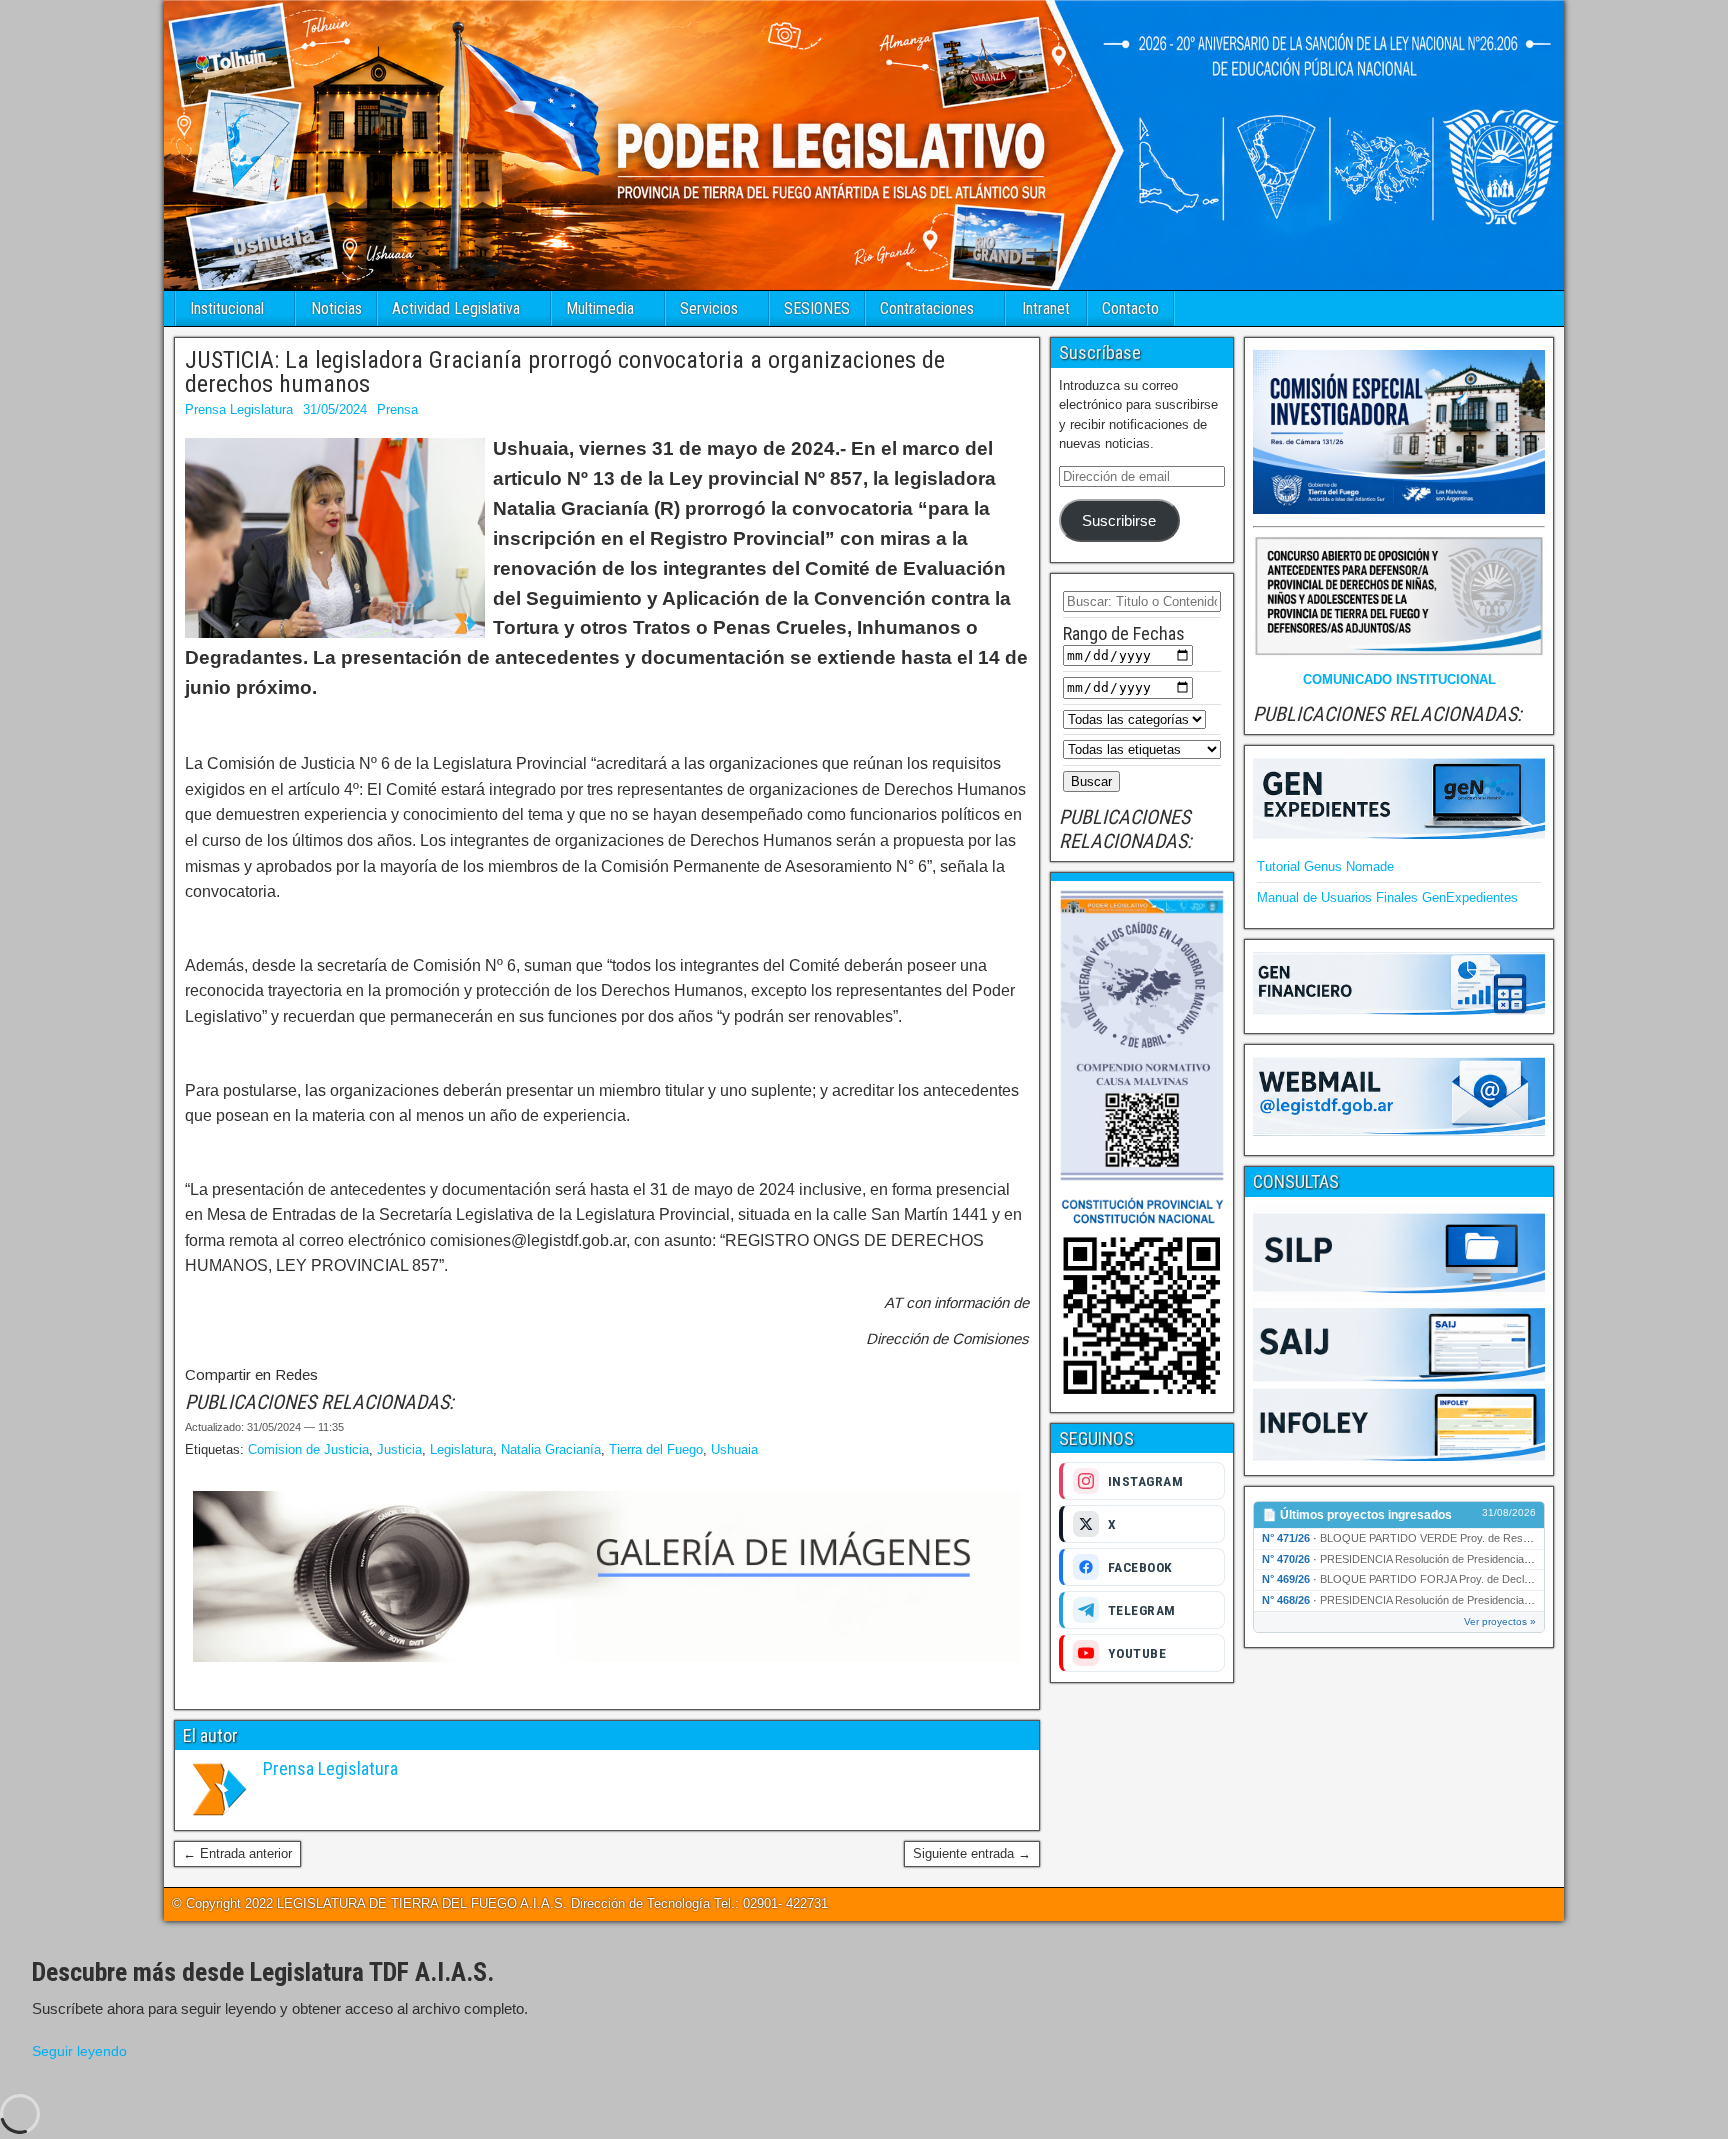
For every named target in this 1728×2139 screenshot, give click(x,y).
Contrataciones (927, 308)
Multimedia (600, 308)
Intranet (1046, 308)
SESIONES (817, 308)
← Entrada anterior (237, 1853)
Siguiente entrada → (972, 1853)
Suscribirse (1119, 521)
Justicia (399, 1449)
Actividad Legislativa (456, 308)
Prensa (397, 409)
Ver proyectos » (1500, 1621)
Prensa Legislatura (239, 409)
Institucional (227, 308)
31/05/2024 (335, 409)
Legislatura (461, 1449)
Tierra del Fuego (656, 1449)
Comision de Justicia (308, 1449)
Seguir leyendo (79, 2051)
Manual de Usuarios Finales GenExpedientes (1387, 897)
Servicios (709, 308)
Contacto (1130, 308)
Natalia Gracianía (551, 1449)
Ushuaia (734, 1449)
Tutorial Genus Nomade (1325, 866)
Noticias (336, 308)
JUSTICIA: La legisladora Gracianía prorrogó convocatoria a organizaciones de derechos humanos (565, 372)
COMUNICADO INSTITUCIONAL (1399, 679)
